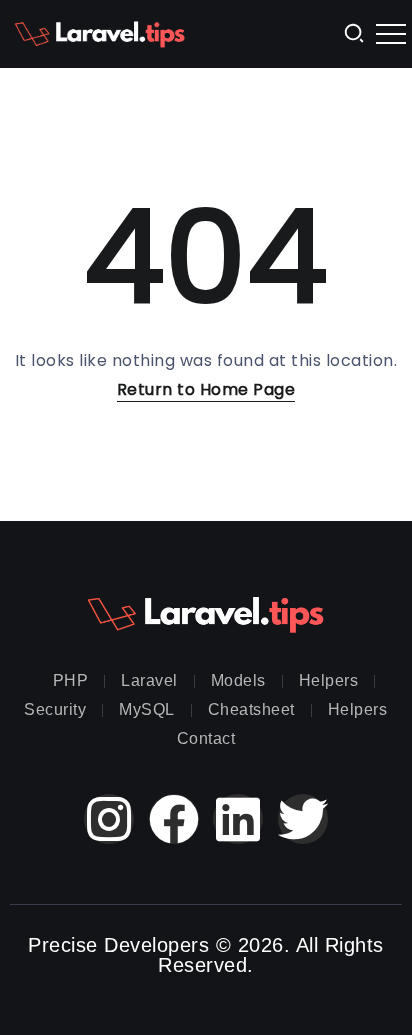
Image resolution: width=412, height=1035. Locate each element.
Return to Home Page (206, 389)
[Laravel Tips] (100, 32)
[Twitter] (303, 819)
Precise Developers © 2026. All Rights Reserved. (206, 955)
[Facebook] (174, 819)
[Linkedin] (238, 819)
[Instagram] (109, 819)
